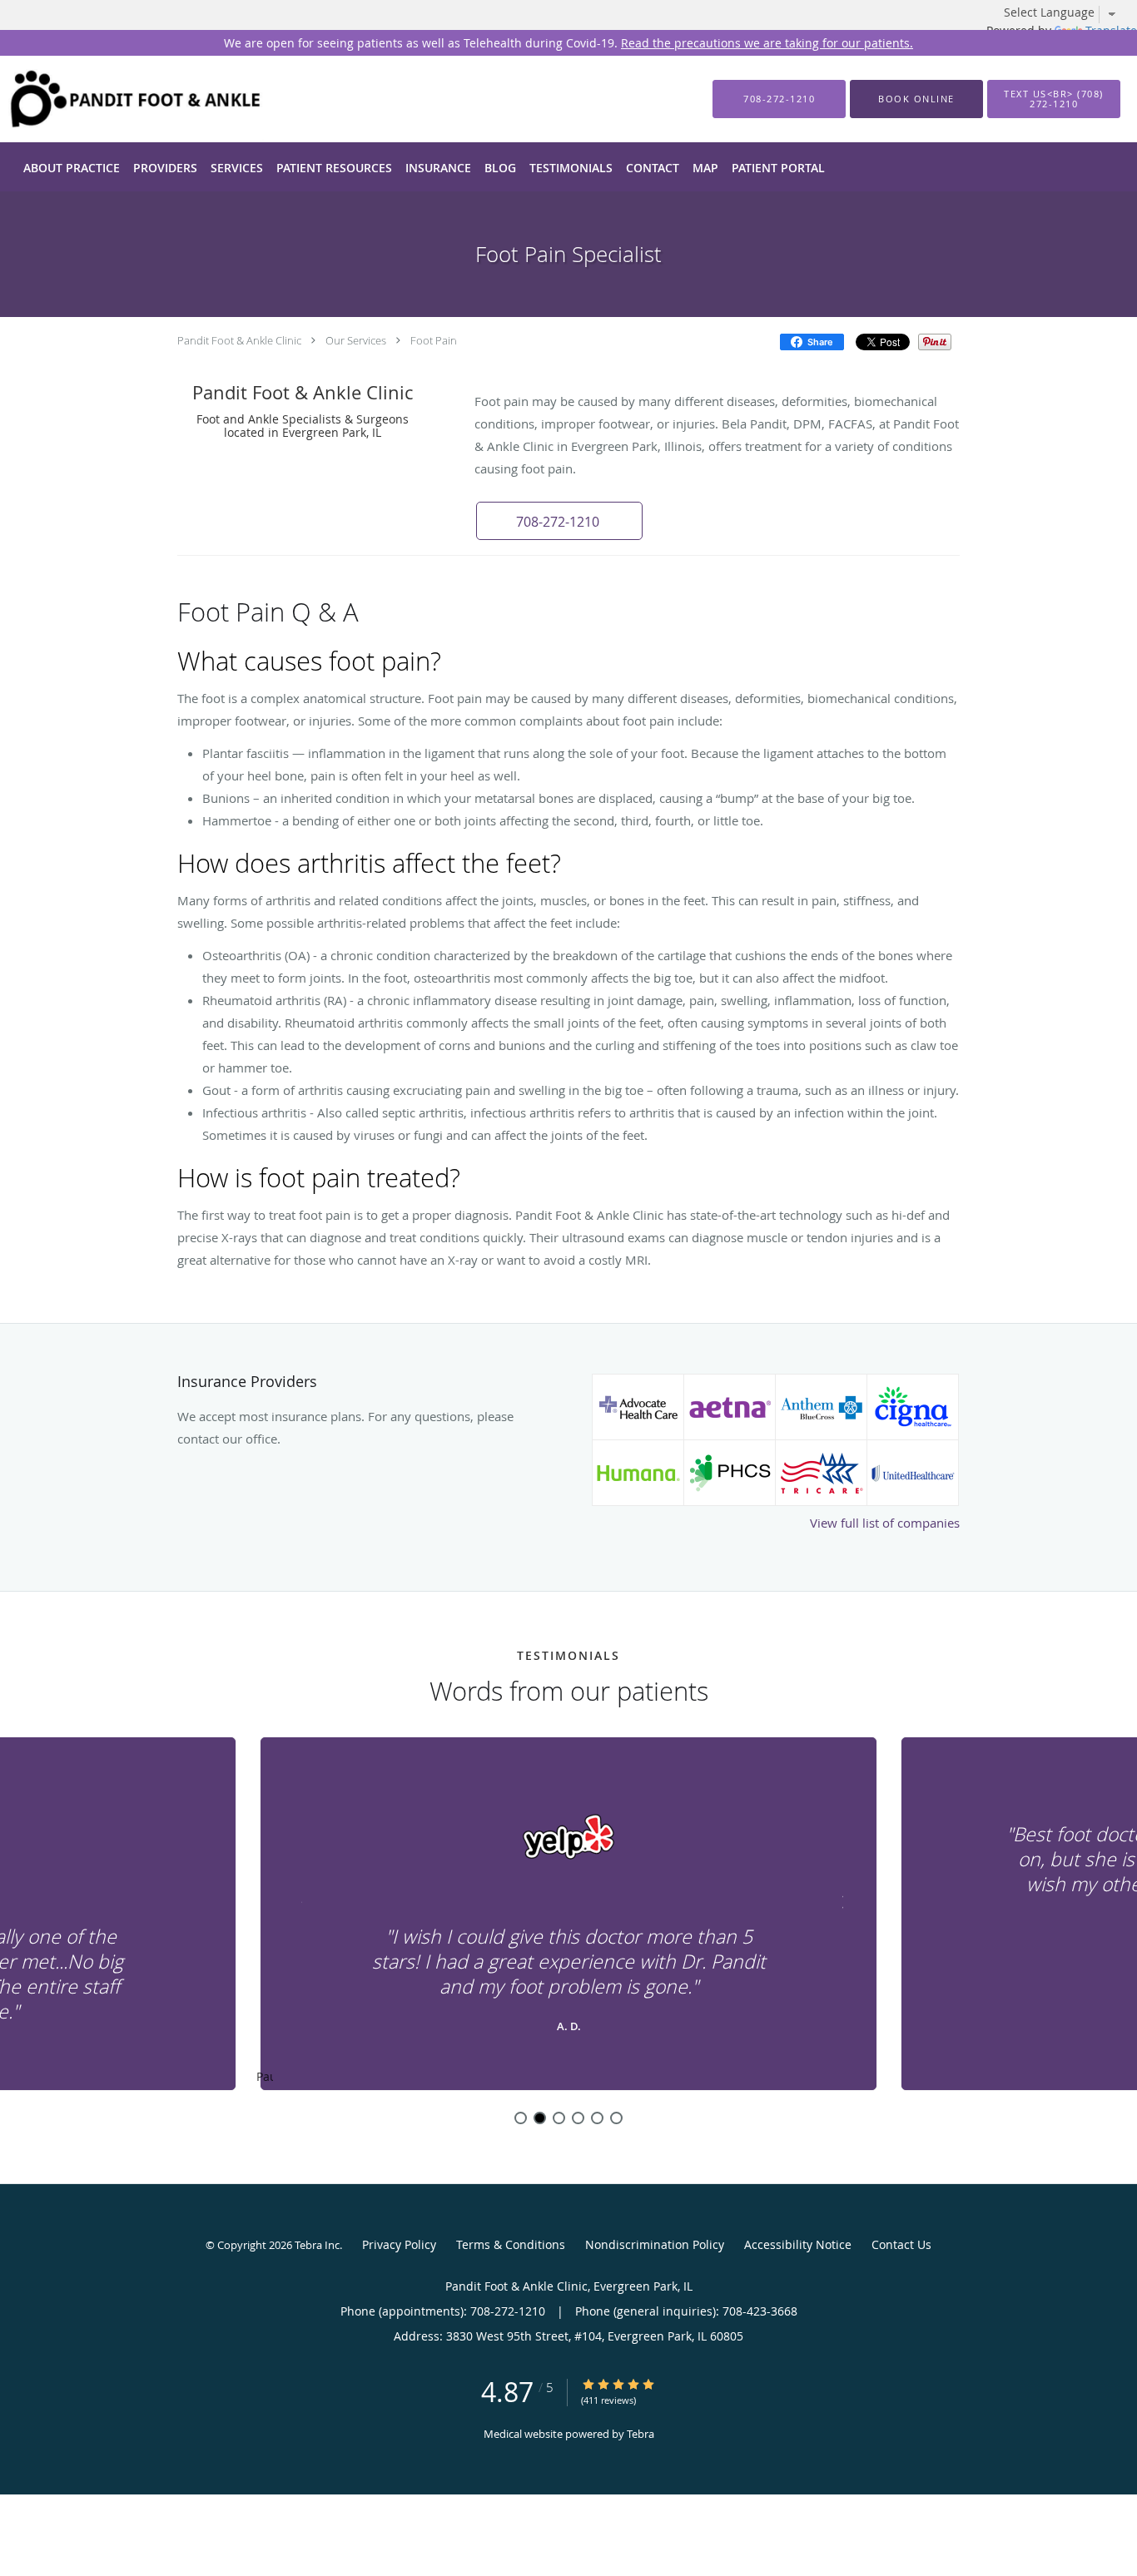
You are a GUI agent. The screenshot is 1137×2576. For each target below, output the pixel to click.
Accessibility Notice (798, 2244)
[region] (568, 1915)
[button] (916, 99)
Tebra (640, 2434)
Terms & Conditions (511, 2244)
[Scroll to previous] (298, 1900)
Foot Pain (434, 340)
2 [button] (540, 2118)
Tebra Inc (317, 2245)
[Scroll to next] (839, 1900)
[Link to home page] (111, 99)
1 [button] (521, 2118)
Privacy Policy (399, 2244)
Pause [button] (265, 2078)
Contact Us (901, 2244)
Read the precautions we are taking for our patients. (767, 43)
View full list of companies (885, 1523)
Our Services (356, 340)
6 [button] (616, 2118)
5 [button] (597, 2118)
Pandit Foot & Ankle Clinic (239, 340)
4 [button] (578, 2118)
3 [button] (559, 2118)
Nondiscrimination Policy (655, 2244)
